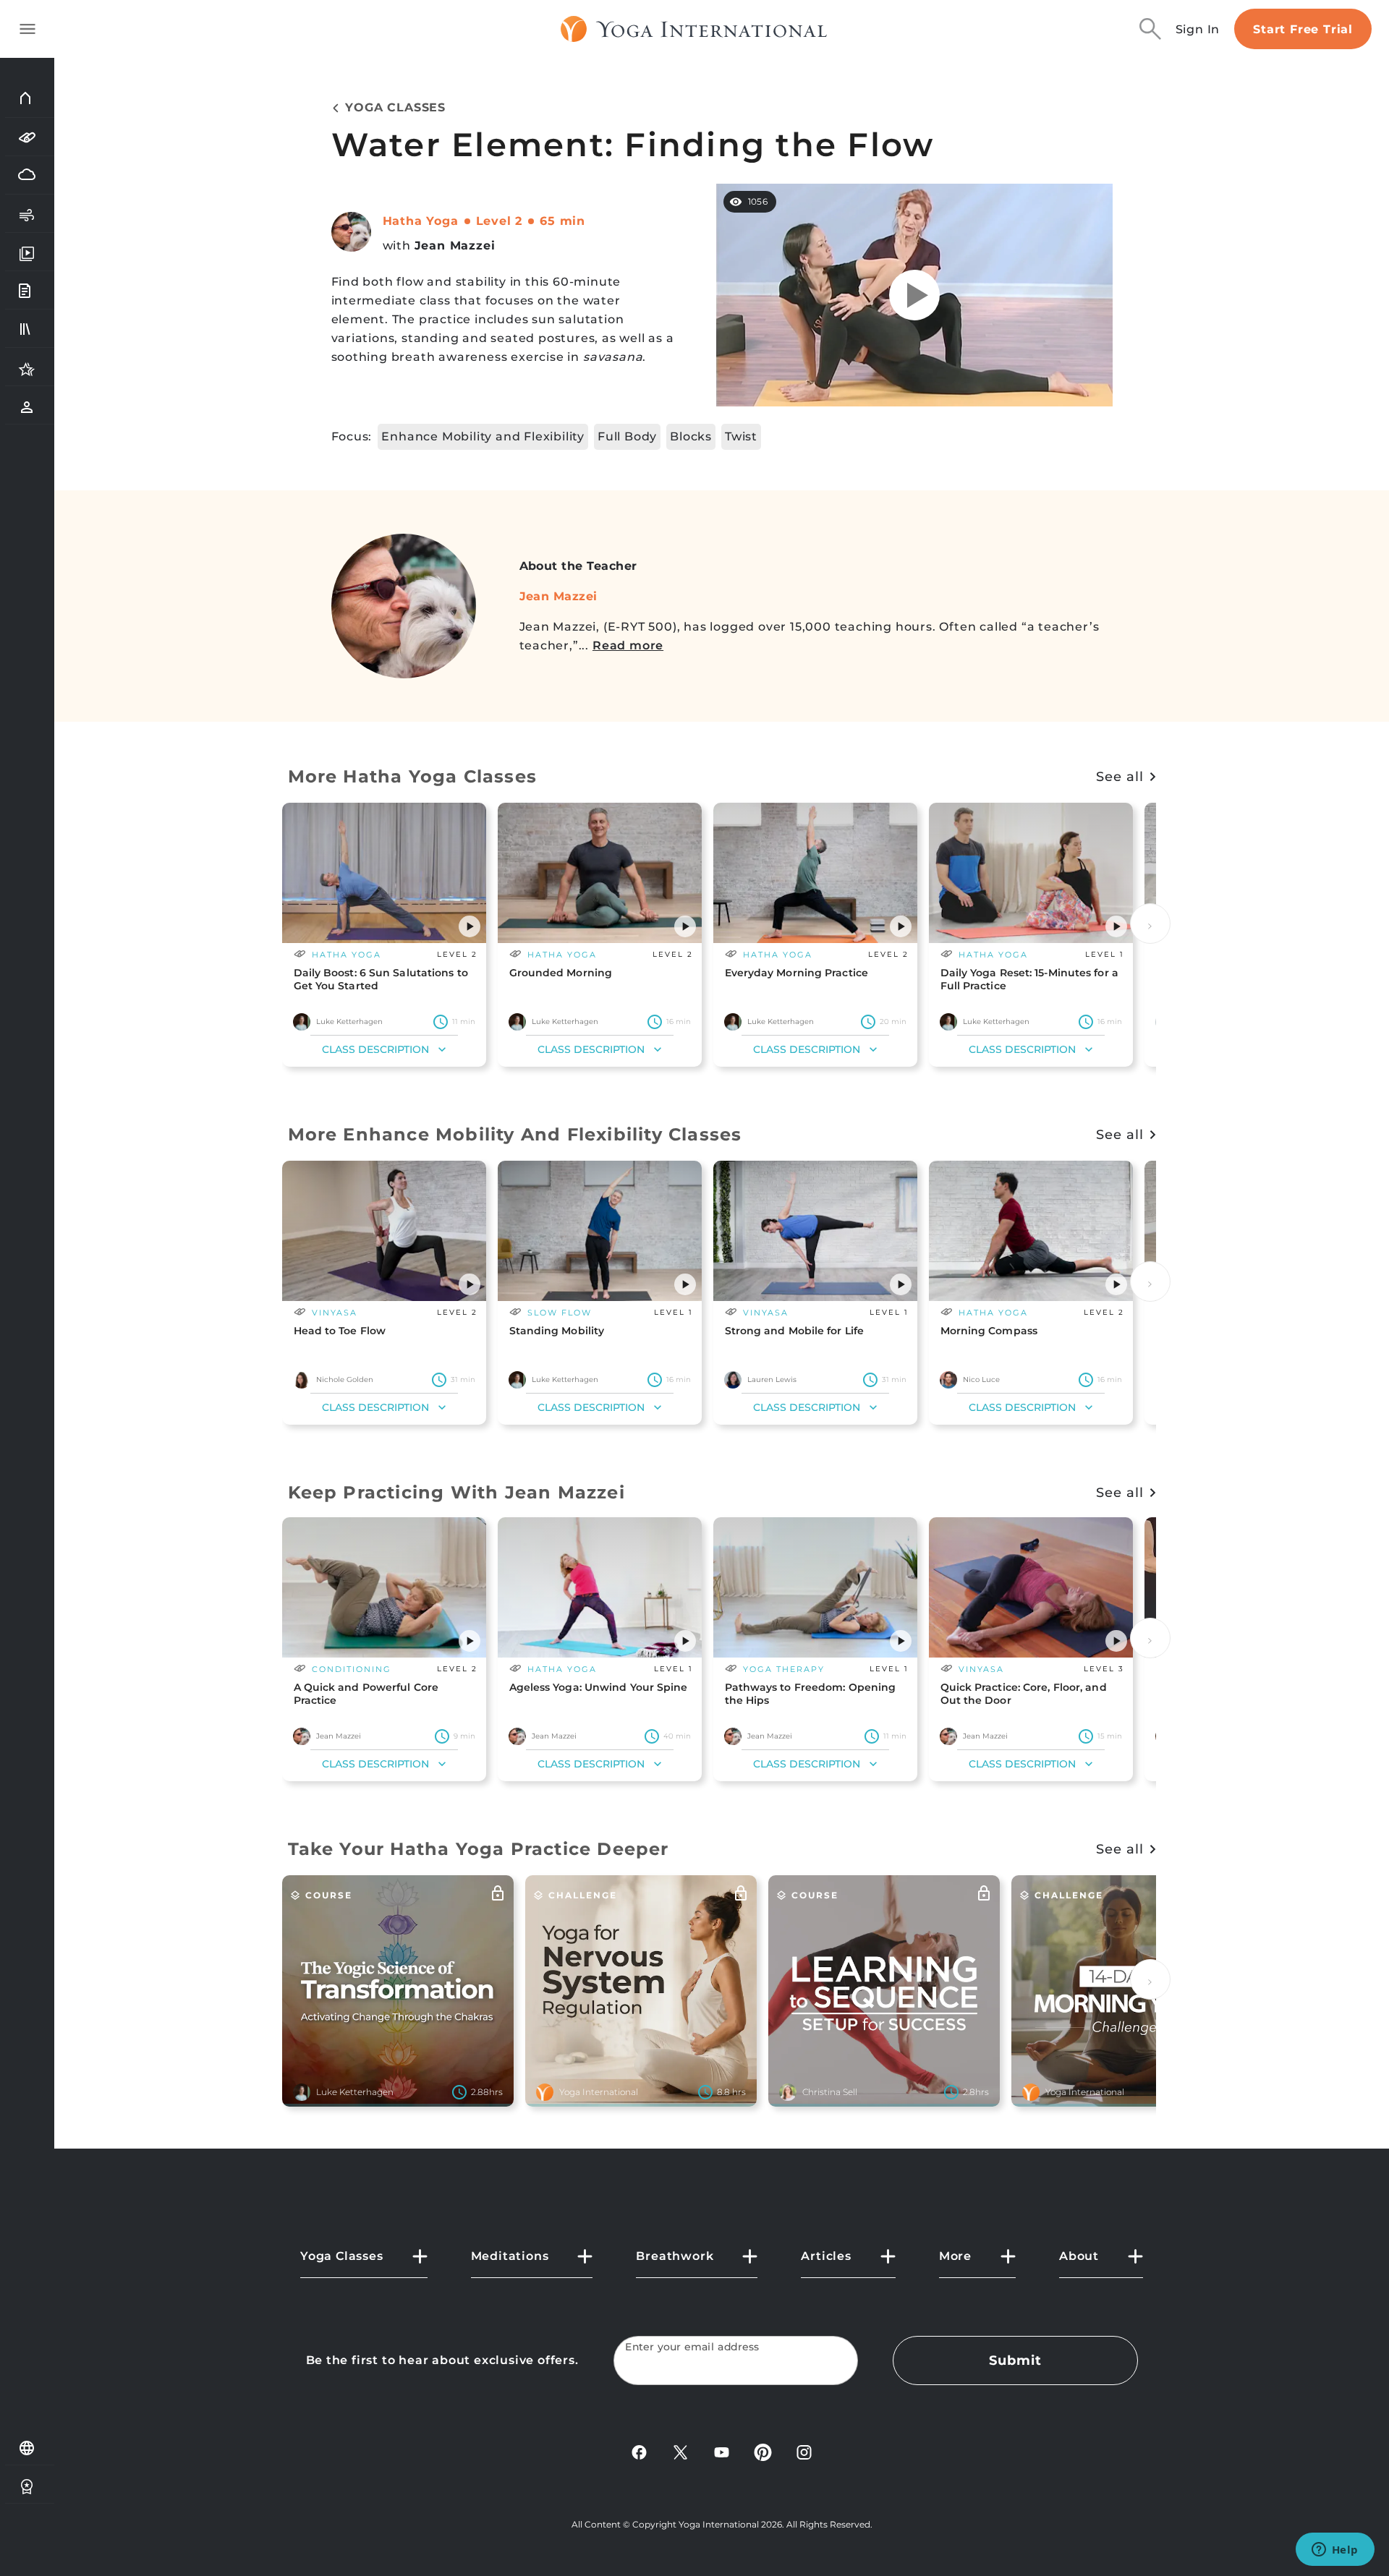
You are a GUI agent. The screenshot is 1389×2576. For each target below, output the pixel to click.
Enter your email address (692, 2347)
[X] (680, 2451)
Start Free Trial (1303, 29)
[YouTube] (722, 2451)
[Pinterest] (763, 2451)
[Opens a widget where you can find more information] (1335, 2551)
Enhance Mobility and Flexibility (483, 436)
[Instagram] (804, 2451)
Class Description (375, 1049)
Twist (741, 436)
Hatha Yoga (421, 221)
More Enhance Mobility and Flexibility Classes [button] (515, 1134)
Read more (628, 645)
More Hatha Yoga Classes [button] (413, 776)
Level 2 (500, 221)
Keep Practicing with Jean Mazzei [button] (456, 1492)
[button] (470, 926)
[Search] (1150, 29)
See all (1120, 777)
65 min (562, 221)
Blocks (691, 436)
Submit (1015, 2360)
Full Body (627, 436)
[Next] (1150, 924)
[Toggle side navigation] (27, 29)
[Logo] (694, 29)
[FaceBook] (639, 2451)
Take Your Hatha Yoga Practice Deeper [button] (479, 1849)
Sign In (1198, 29)
